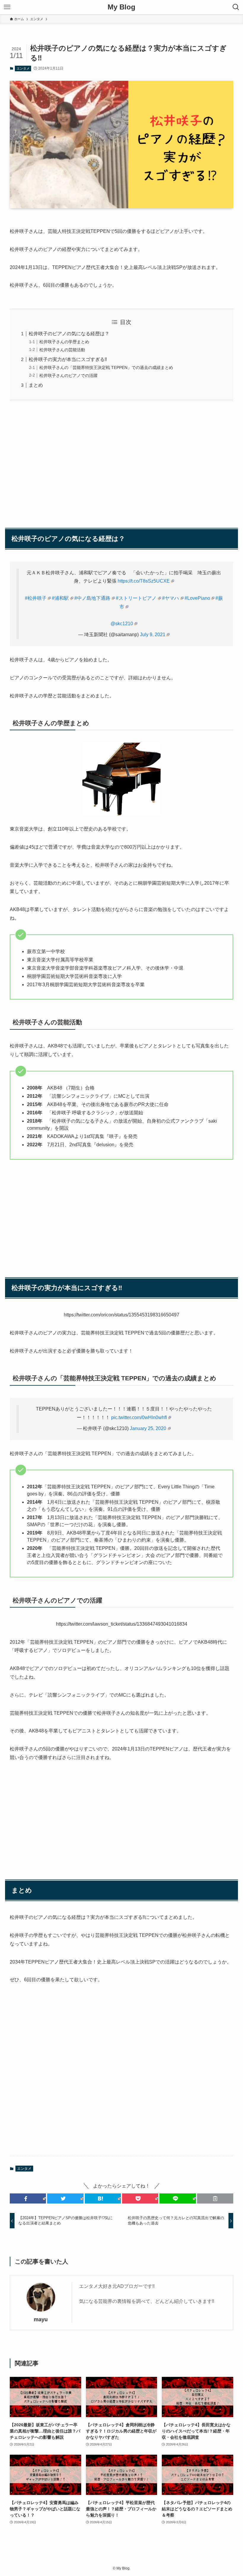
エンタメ (23, 68)
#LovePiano (197, 598)
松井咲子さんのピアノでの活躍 (68, 375)
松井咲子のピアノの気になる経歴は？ (69, 334)
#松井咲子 (36, 598)
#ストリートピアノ (136, 598)
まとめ (36, 385)
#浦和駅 (60, 598)
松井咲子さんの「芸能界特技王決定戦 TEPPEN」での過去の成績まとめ (106, 367)
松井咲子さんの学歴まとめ (64, 342)
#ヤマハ (171, 598)
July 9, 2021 (153, 635)
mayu (41, 2319)
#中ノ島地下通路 (92, 598)
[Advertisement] (121, 461)
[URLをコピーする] (215, 2198)
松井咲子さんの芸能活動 (62, 350)
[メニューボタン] (7, 7)
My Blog (121, 7)
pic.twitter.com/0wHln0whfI (139, 1417)
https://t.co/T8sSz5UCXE (144, 581)
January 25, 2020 (148, 1428)
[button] (28, 2198)
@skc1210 (122, 624)
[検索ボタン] (236, 7)
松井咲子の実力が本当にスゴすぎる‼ (68, 359)
